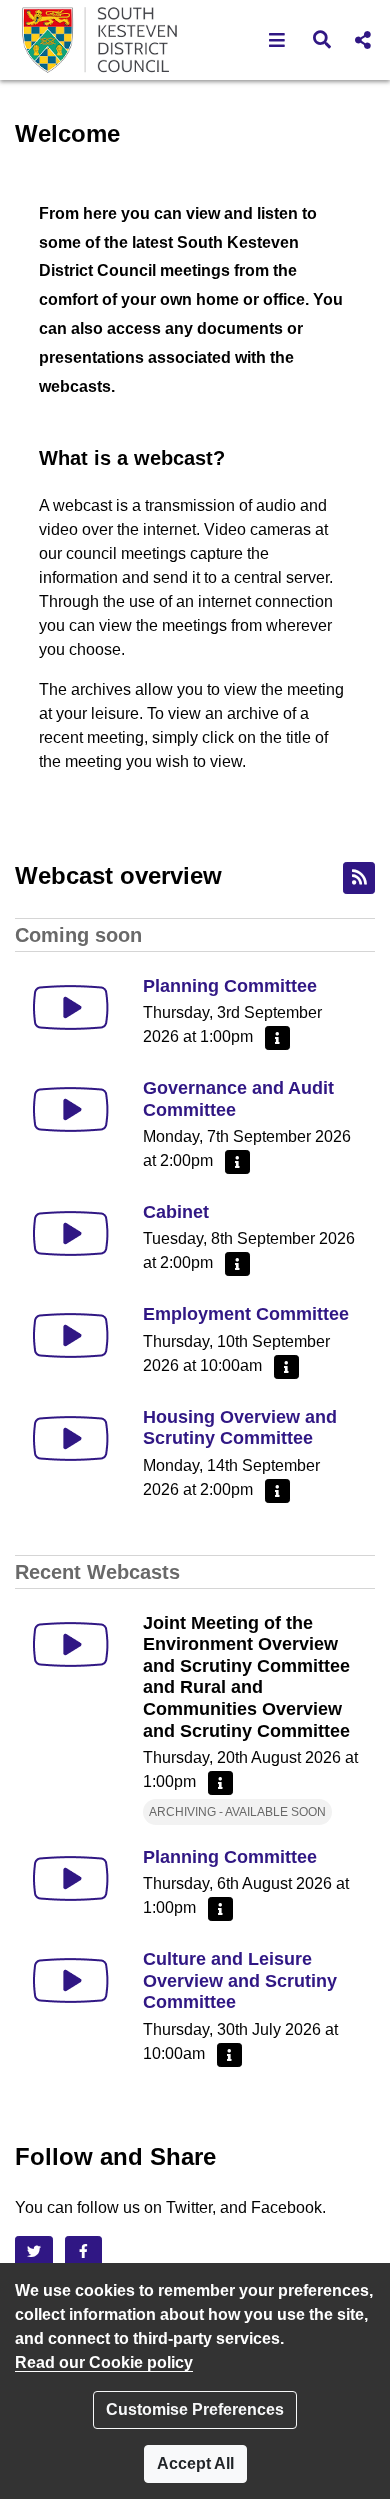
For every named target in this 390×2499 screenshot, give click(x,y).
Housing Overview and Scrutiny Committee (240, 1428)
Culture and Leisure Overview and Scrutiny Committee (240, 1980)
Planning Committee (230, 986)
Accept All (195, 2463)
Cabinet (176, 1212)
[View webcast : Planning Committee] (71, 1007)
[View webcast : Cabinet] (71, 1233)
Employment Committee (246, 1314)
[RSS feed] (359, 877)
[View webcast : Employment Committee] (71, 1335)
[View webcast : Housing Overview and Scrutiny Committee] (71, 1438)
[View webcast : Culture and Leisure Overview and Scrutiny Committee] (71, 1980)
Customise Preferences (195, 2409)
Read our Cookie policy (104, 2362)
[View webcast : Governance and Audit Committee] (71, 1109)
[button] (277, 40)
